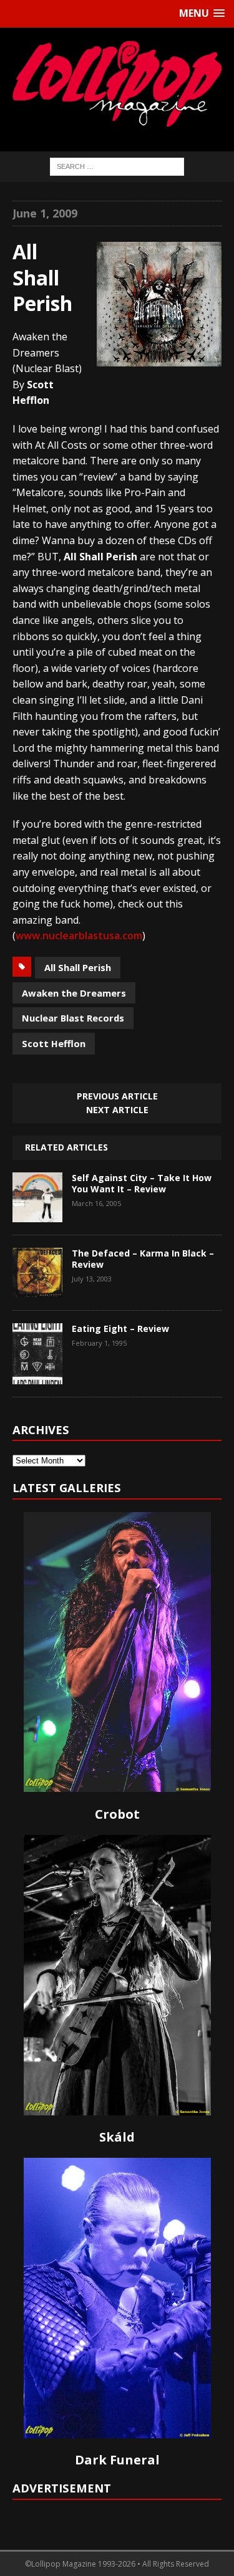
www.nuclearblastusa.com (79, 936)
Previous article (117, 1096)
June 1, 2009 (45, 213)
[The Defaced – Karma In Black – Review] (37, 1288)
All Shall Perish (78, 967)
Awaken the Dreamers (74, 993)
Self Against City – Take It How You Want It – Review (142, 1183)
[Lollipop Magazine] (117, 84)
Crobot (117, 1814)
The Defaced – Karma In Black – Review (143, 1259)
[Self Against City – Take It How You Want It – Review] (37, 1213)
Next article (117, 1110)
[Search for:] (117, 166)
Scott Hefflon (54, 1043)
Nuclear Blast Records (73, 1018)
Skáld (117, 2137)
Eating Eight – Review (120, 1329)
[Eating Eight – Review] (37, 1375)
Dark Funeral (117, 2460)
